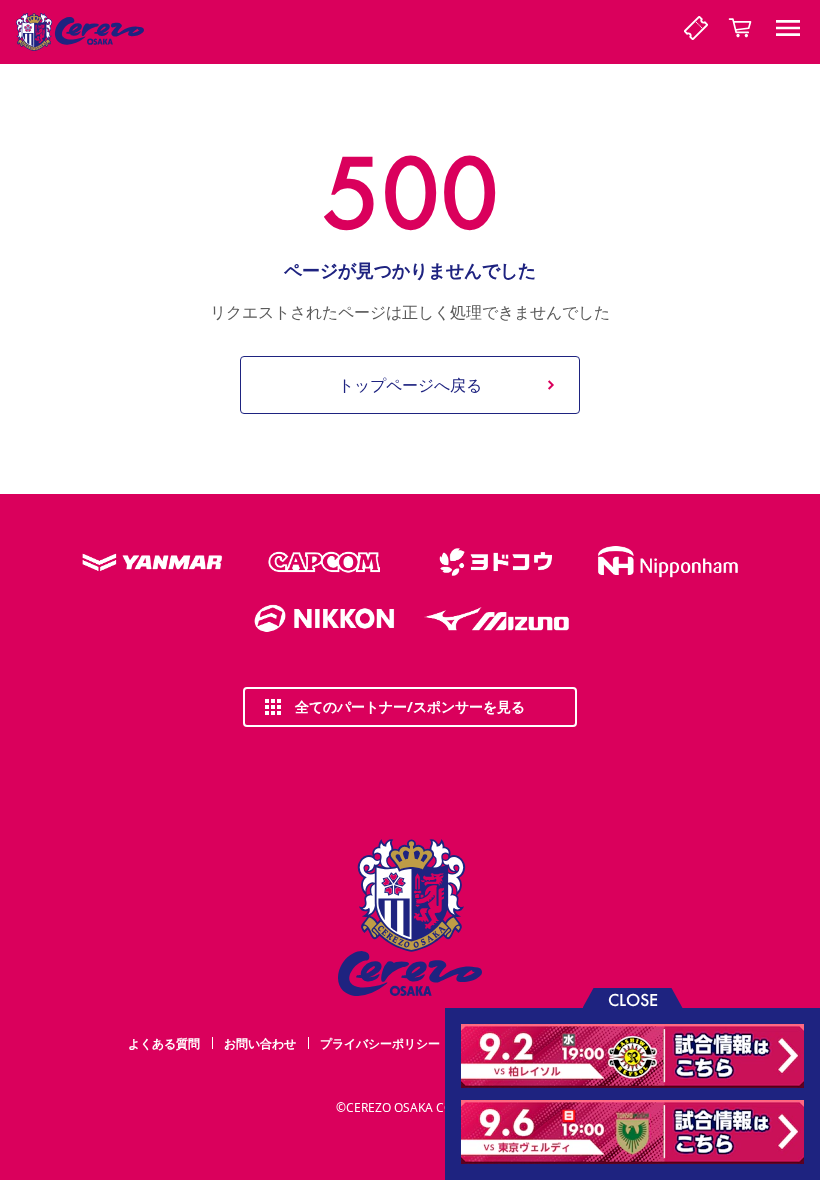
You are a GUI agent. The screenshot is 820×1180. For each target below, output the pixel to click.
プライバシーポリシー (380, 1043)
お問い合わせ (260, 1043)
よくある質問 (164, 1043)
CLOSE (633, 998)
